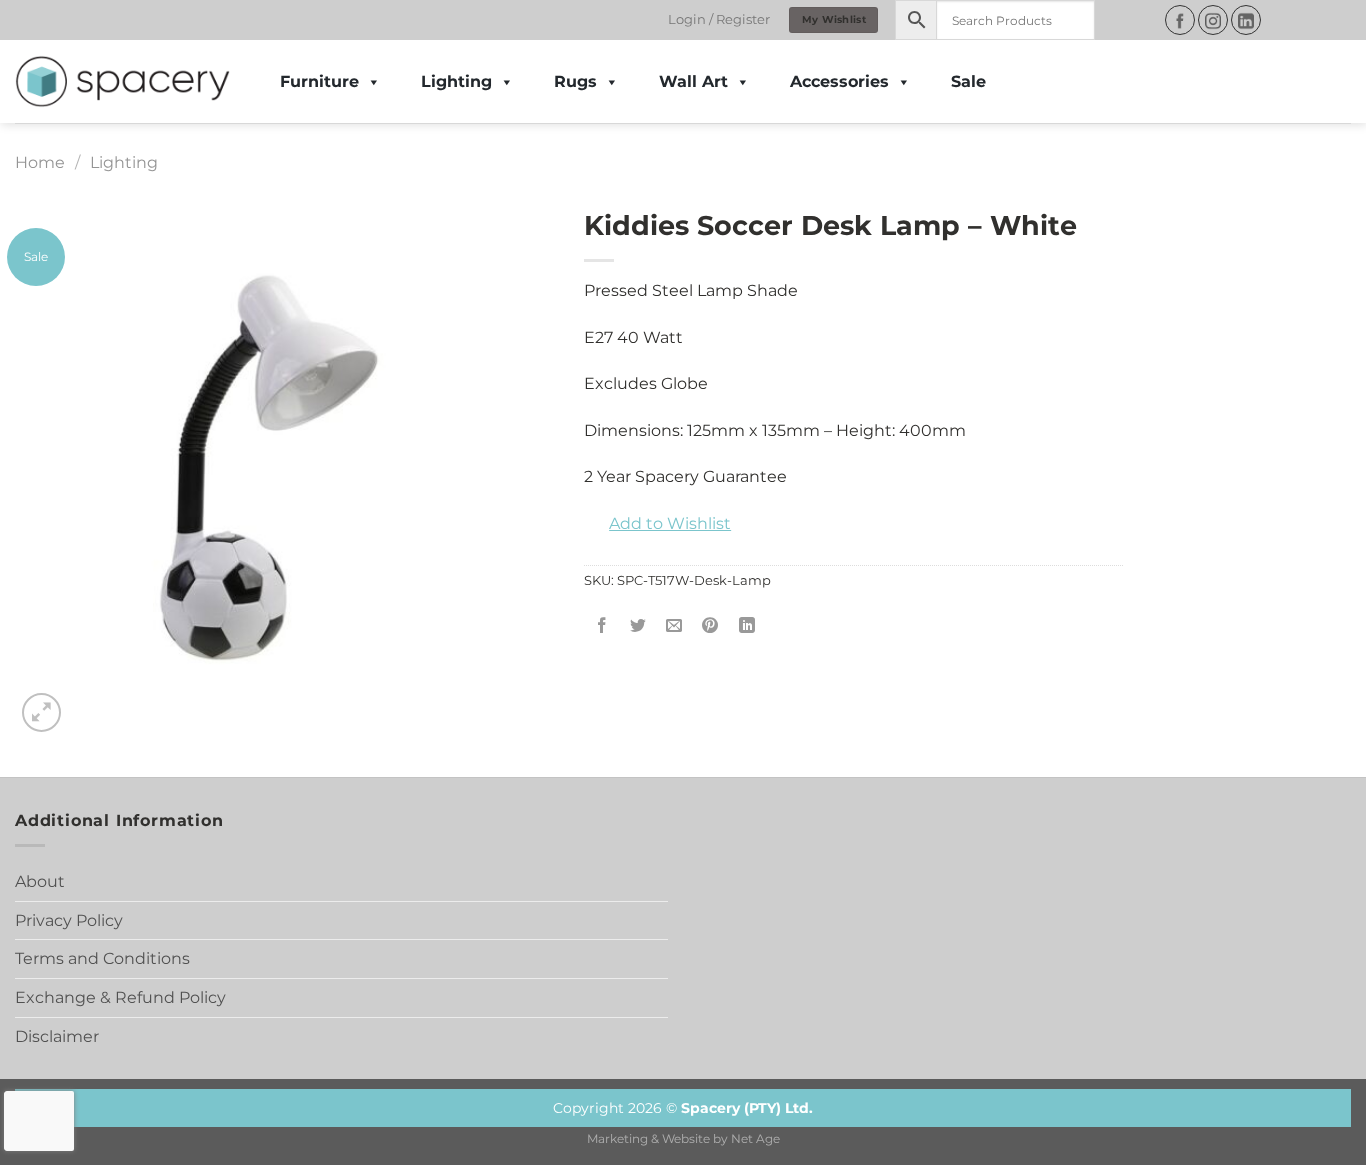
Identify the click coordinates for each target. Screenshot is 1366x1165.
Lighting (456, 81)
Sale (968, 81)
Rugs (575, 81)
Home (40, 162)
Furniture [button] (319, 81)
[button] (657, 524)
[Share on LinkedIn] (746, 626)
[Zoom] (41, 712)
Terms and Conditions (102, 958)
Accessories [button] (839, 81)
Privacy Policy (69, 920)
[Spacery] (122, 82)
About (40, 881)
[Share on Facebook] (602, 626)
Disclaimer (57, 1036)
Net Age (755, 1139)
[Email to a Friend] (674, 626)
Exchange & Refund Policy (120, 997)
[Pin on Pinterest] (710, 626)
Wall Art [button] (693, 81)
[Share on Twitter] (638, 626)
